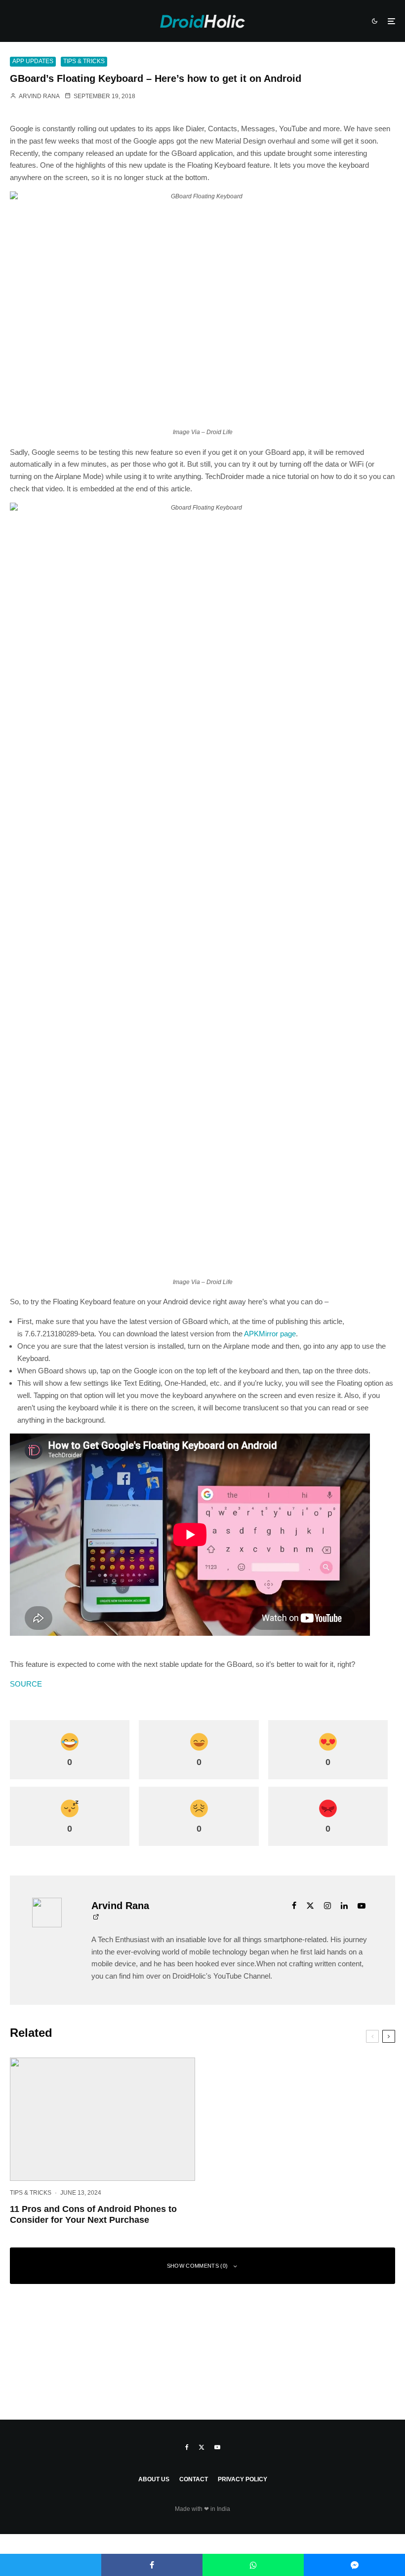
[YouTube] (217, 2447)
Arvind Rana (39, 96)
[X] (202, 2447)
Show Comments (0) (198, 2266)
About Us (154, 2479)
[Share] (152, 2565)
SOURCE (26, 1684)
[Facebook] (187, 2447)
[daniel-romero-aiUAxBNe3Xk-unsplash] (102, 2119)
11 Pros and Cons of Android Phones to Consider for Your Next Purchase (93, 2214)
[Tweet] (51, 2565)
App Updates (33, 61)
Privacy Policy (243, 2479)
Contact (194, 2479)
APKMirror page (269, 1334)
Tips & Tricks (84, 61)
